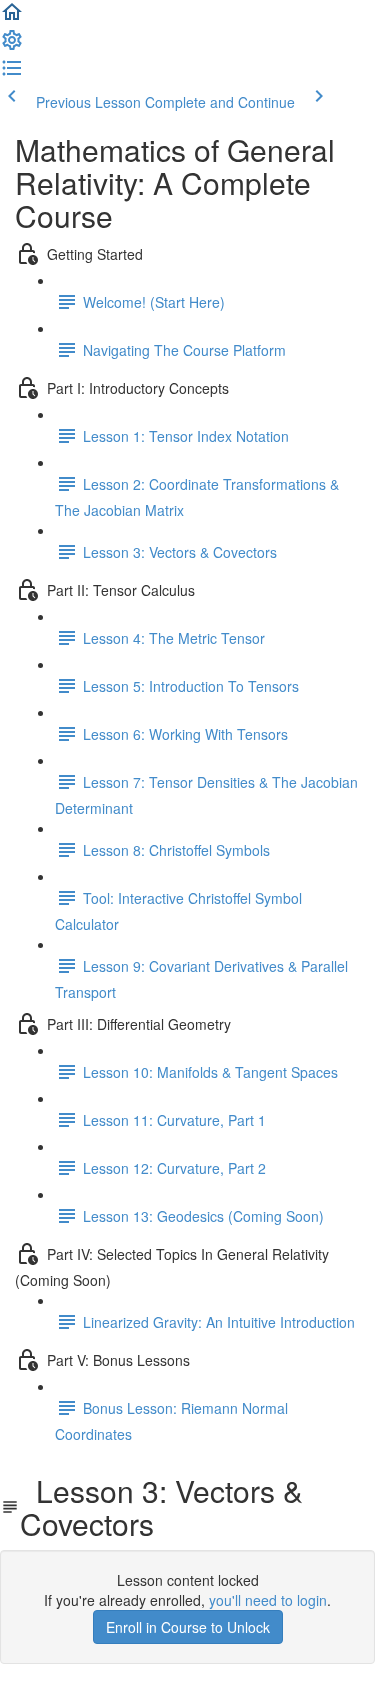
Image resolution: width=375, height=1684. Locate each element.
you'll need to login (268, 1600)
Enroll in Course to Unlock (188, 1627)
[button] (12, 18)
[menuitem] (12, 46)
